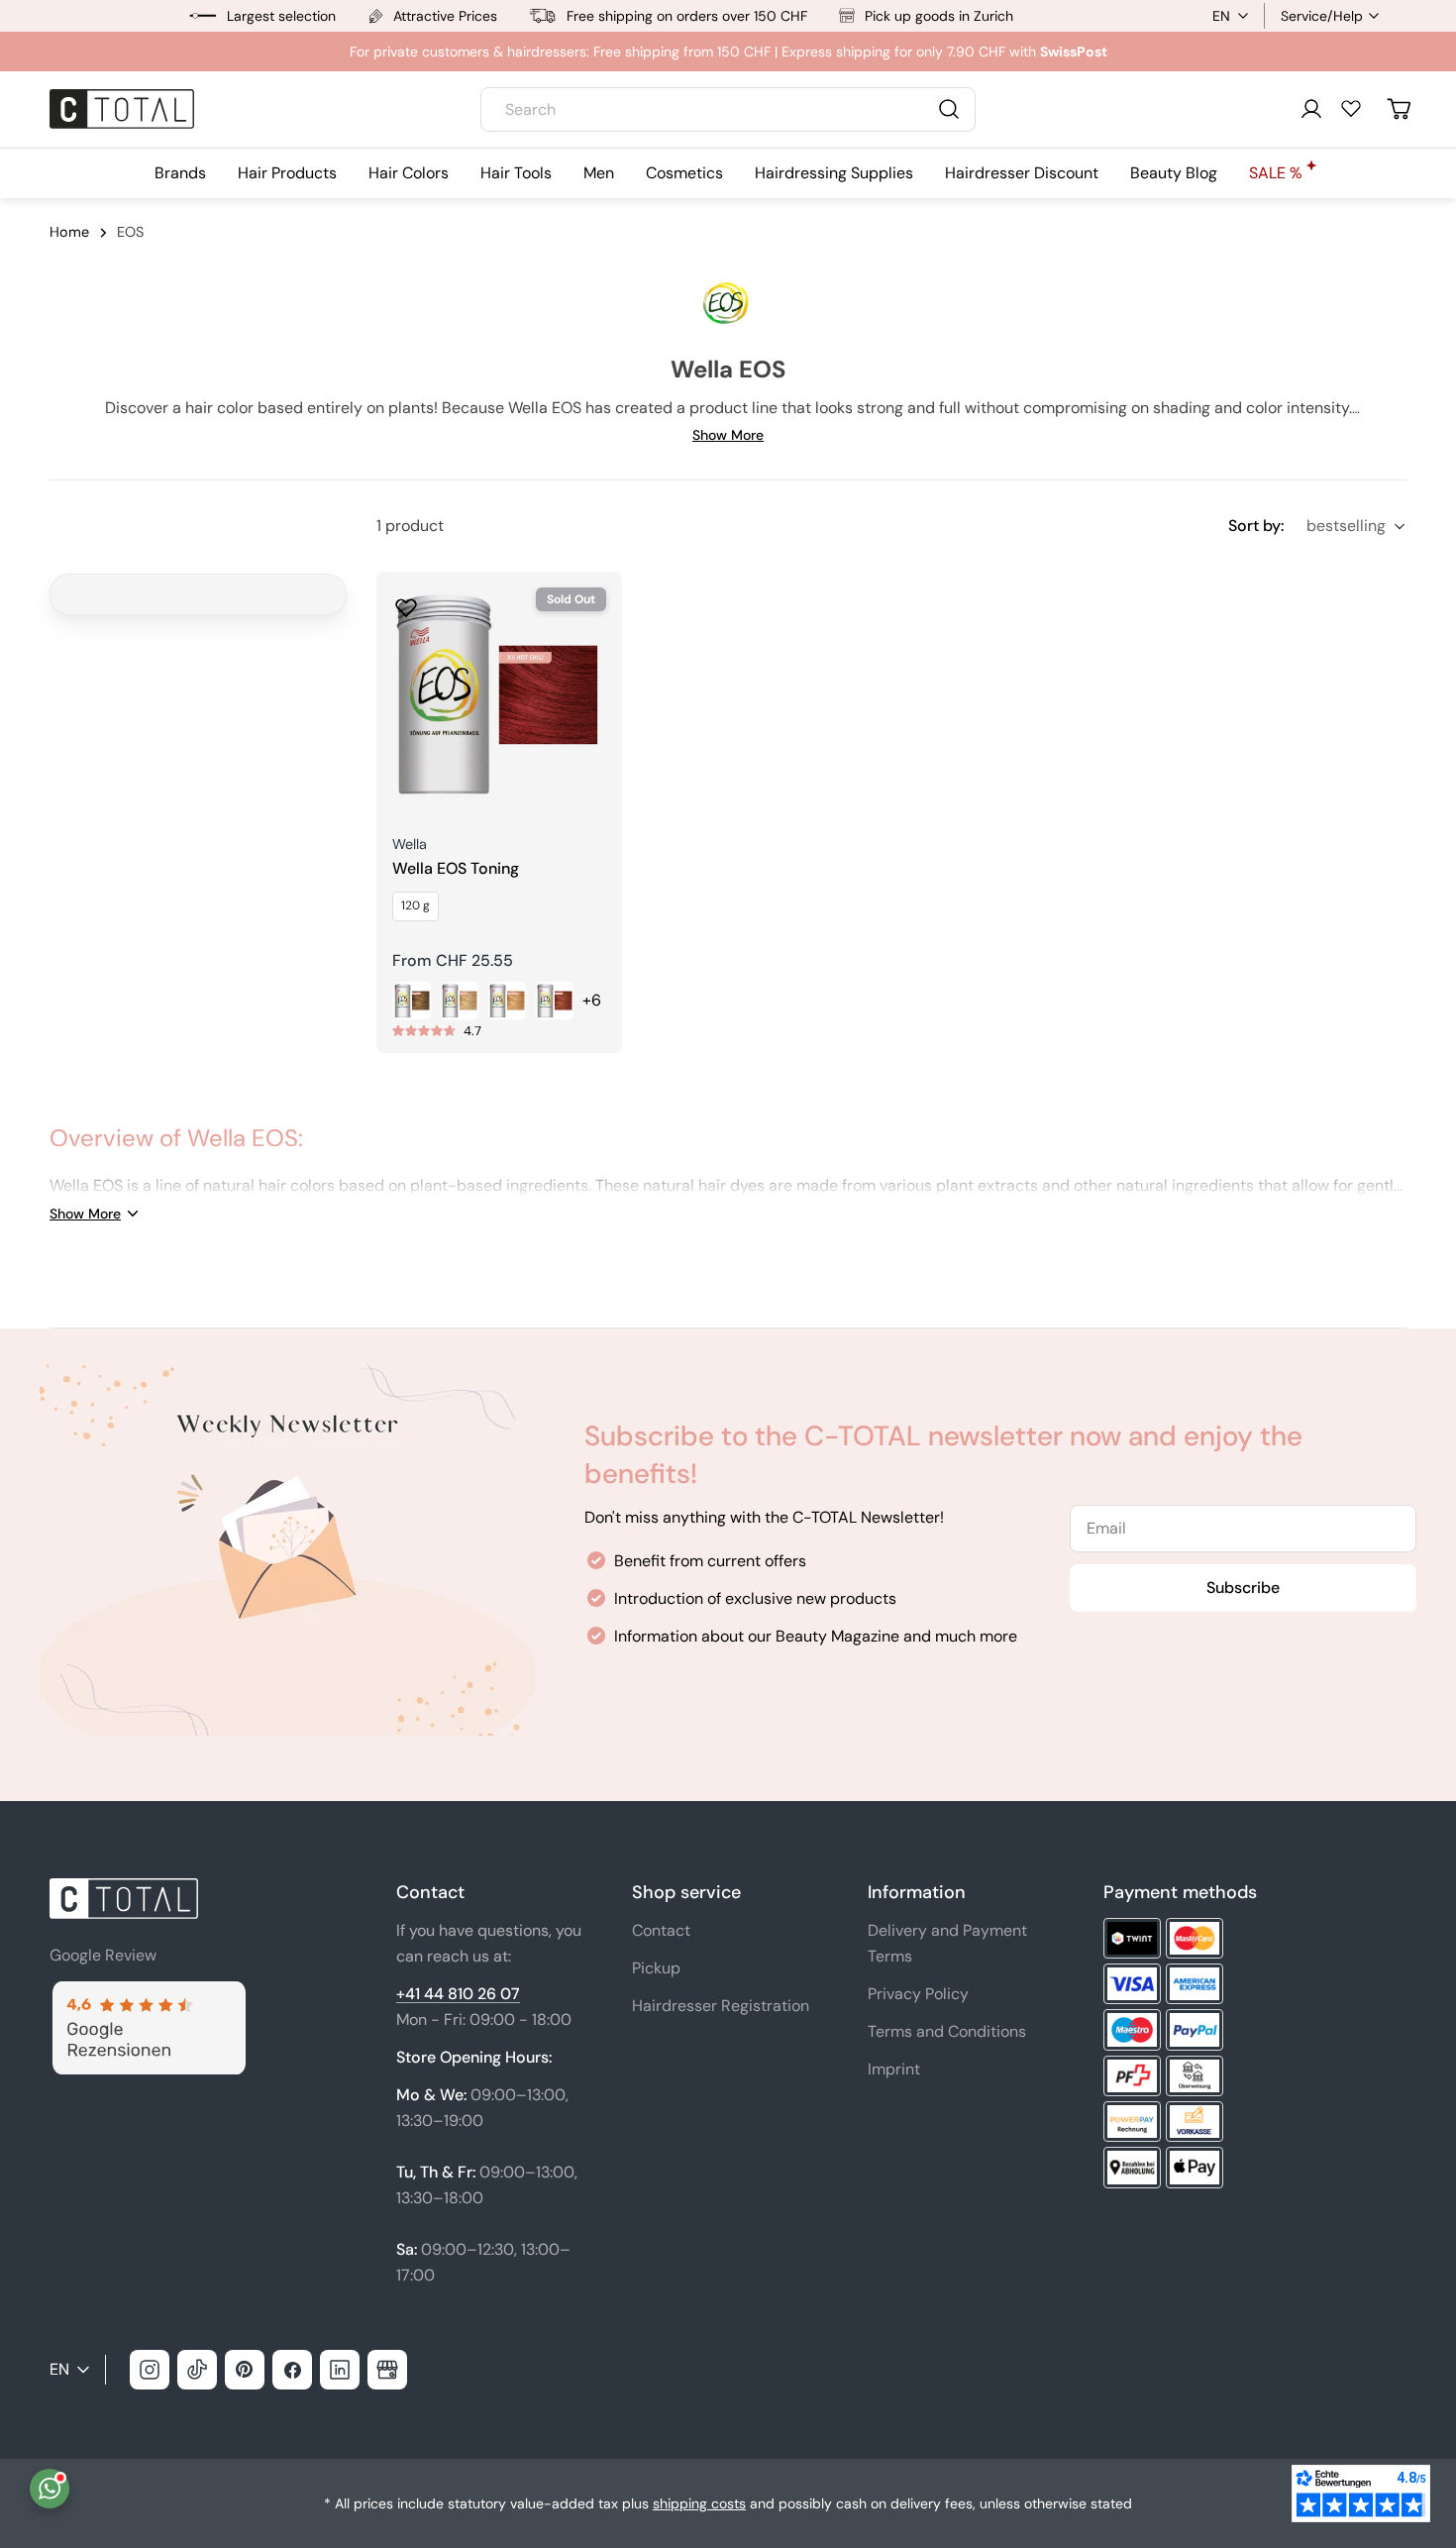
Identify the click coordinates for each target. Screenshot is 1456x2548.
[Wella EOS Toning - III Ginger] (460, 1001)
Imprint (894, 2069)
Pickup (656, 1968)
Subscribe (1243, 1588)
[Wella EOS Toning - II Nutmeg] (412, 1001)
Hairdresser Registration (721, 2006)
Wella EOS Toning (456, 869)
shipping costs (699, 2503)
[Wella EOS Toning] (499, 694)
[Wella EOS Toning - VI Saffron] (555, 1001)
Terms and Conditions (947, 2031)
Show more (728, 435)
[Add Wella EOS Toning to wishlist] (406, 601)
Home (69, 232)
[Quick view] (593, 615)
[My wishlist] (1351, 108)
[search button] (949, 109)
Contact (661, 1930)
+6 (592, 1000)
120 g (416, 905)
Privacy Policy (918, 1994)
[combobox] (728, 109)
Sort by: (1256, 526)
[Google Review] (148, 1993)
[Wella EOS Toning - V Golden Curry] (507, 1001)
